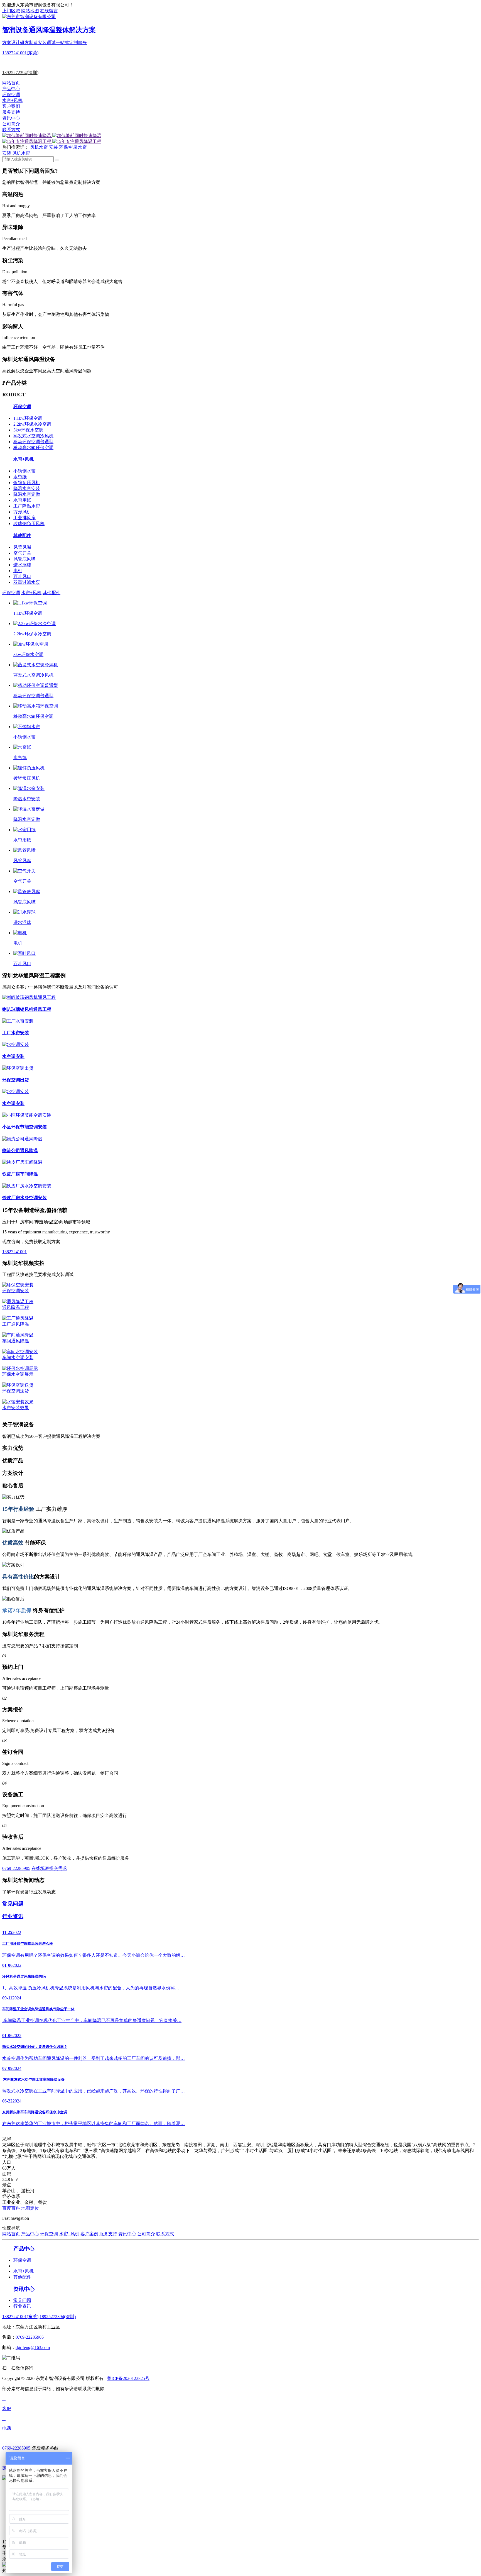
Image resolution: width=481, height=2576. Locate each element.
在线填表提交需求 (49, 1868)
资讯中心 (11, 118)
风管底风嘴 (24, 559)
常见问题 (22, 2300)
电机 (18, 571)
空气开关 (22, 553)
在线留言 (49, 11)
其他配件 (51, 593)
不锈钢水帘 (24, 471)
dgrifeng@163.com (33, 2347)
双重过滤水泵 (27, 582)
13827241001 (14, 1252)
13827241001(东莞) (20, 53)
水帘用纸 (22, 500)
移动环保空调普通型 (33, 442)
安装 (53, 147)
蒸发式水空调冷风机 (33, 436)
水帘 (82, 147)
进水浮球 (22, 565)
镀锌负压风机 (27, 483)
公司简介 (11, 124)
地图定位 (30, 2208)
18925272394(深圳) (20, 73)
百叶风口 (22, 576)
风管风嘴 (22, 547)
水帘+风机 (12, 100)
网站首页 (11, 83)
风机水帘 (39, 147)
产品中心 (11, 89)
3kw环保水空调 (28, 430)
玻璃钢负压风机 (29, 524)
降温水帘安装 (27, 488)
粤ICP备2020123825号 (128, 2378)
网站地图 (30, 11)
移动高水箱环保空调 (33, 447)
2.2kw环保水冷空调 (32, 424)
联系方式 (11, 130)
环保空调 (11, 95)
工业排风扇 (24, 518)
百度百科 (11, 2208)
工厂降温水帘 (27, 506)
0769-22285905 (16, 1868)
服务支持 (11, 112)
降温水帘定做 (27, 494)
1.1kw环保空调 (28, 418)
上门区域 (11, 11)
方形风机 (22, 512)
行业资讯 (22, 2306)
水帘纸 (20, 477)
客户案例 (11, 106)
